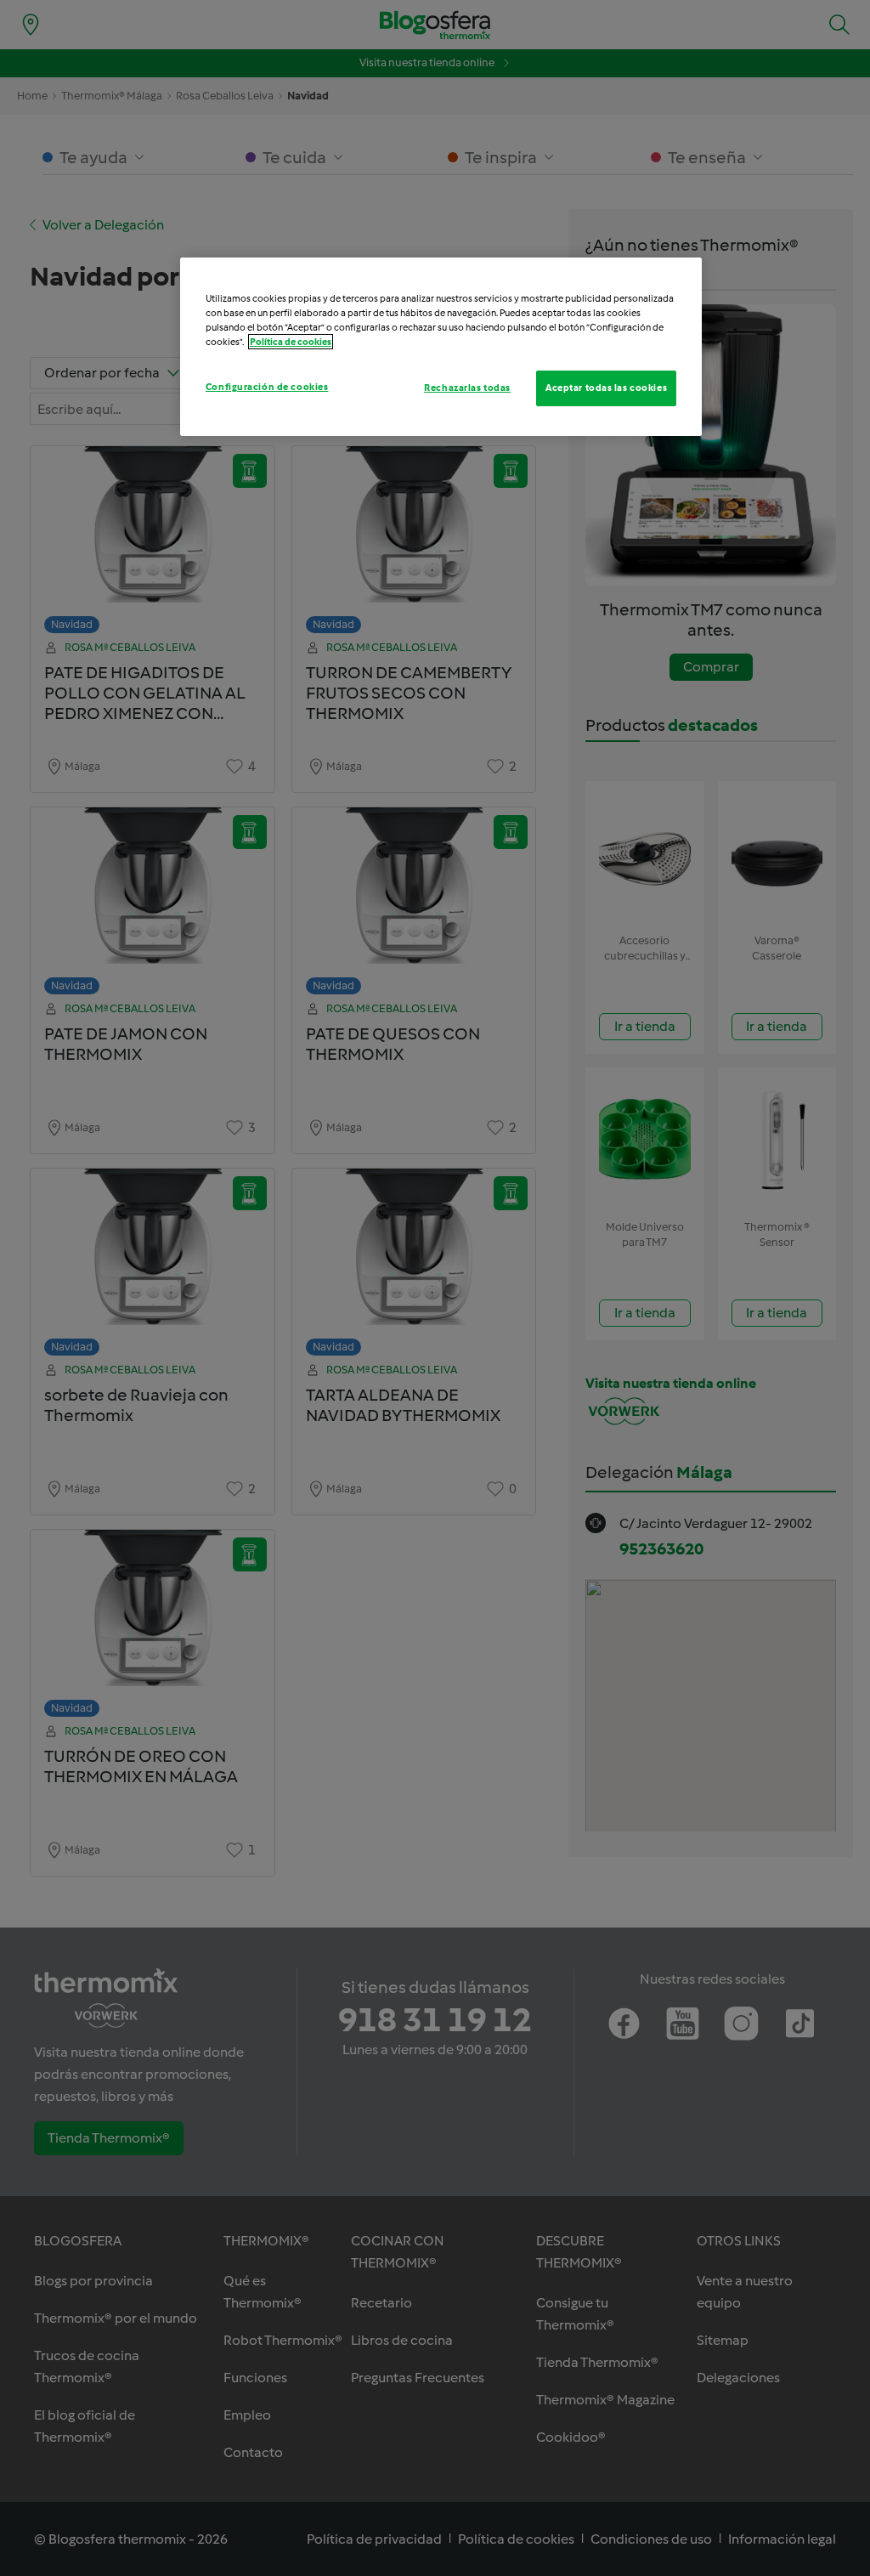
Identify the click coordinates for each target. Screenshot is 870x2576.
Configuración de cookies (267, 387)
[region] (441, 347)
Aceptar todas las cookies (606, 388)
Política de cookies (291, 342)
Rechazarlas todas (467, 388)
